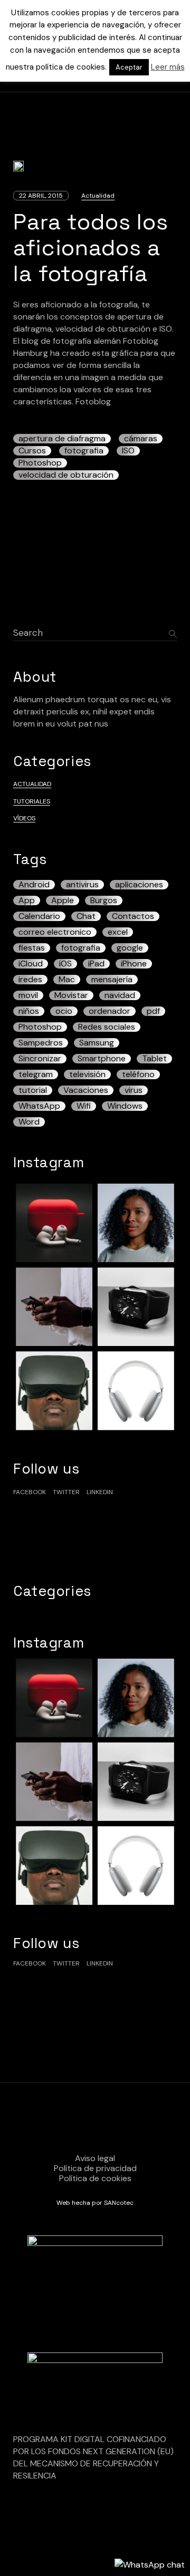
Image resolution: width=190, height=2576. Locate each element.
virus (134, 1090)
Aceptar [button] (129, 67)
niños (29, 1011)
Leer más (168, 67)
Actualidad (98, 196)
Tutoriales (32, 801)
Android (34, 885)
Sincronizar (40, 1059)
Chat (86, 916)
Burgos (104, 900)
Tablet (154, 1059)
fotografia (84, 451)
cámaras (141, 439)
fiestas (32, 948)
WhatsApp (39, 1106)
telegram (36, 1074)
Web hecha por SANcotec (95, 2203)
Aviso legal (95, 2158)
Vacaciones (86, 1090)
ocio (64, 1011)
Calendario (39, 916)
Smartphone (102, 1059)
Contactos (133, 916)
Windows (125, 1106)
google (130, 948)
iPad (96, 964)
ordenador (110, 1011)
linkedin (100, 1492)
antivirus (82, 885)
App (27, 900)
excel (118, 932)
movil (28, 995)
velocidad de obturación (66, 475)
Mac (67, 980)
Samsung (97, 1043)
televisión (87, 1074)
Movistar (71, 995)
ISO (128, 451)
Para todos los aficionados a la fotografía (91, 248)
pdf (153, 1011)
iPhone (134, 964)
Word (29, 1122)
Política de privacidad (95, 2168)
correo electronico (55, 932)
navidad (120, 995)
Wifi (84, 1106)
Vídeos (24, 818)
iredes (30, 980)
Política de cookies (95, 2178)
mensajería (112, 980)
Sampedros (41, 1043)
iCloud (31, 964)
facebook (30, 1492)
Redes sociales (107, 1027)
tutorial (33, 1090)
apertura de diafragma (62, 439)
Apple (63, 900)
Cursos (32, 451)
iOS (65, 964)
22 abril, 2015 (41, 196)
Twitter (66, 1492)
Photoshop (40, 463)
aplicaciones (139, 885)
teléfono (138, 1074)
